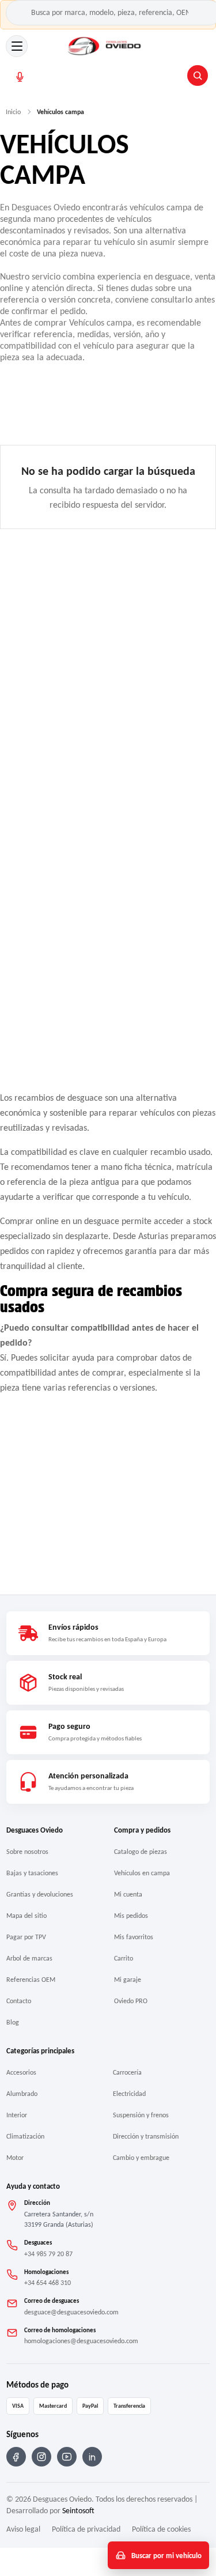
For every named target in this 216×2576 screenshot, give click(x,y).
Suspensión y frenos (141, 2115)
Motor (15, 2158)
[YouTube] (67, 2457)
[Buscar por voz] (20, 77)
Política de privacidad (86, 2529)
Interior (17, 2115)
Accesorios (21, 2072)
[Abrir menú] (17, 46)
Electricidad (129, 2094)
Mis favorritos (134, 1937)
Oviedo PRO (131, 2001)
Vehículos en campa (142, 1873)
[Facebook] (16, 2457)
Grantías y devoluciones (40, 1894)
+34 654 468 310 (48, 2283)
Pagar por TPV (26, 1937)
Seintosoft (78, 2511)
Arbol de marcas (29, 1958)
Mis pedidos (131, 1916)
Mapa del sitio (26, 1916)
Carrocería (127, 2072)
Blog (13, 2022)
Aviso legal (23, 2529)
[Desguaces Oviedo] (105, 46)
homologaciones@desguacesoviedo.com (81, 2341)
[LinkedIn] (92, 2457)
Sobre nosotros (27, 1852)
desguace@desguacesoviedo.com (71, 2312)
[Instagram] (41, 2457)
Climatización (25, 2136)
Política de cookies (161, 2529)
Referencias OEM (31, 1980)
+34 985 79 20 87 (48, 2254)
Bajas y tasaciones (32, 1873)
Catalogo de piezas (141, 1852)
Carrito (124, 1958)
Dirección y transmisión (146, 2136)
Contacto (19, 2001)
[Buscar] (198, 75)
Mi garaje (128, 1980)
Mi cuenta (128, 1894)
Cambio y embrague (141, 2158)
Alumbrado (22, 2094)
